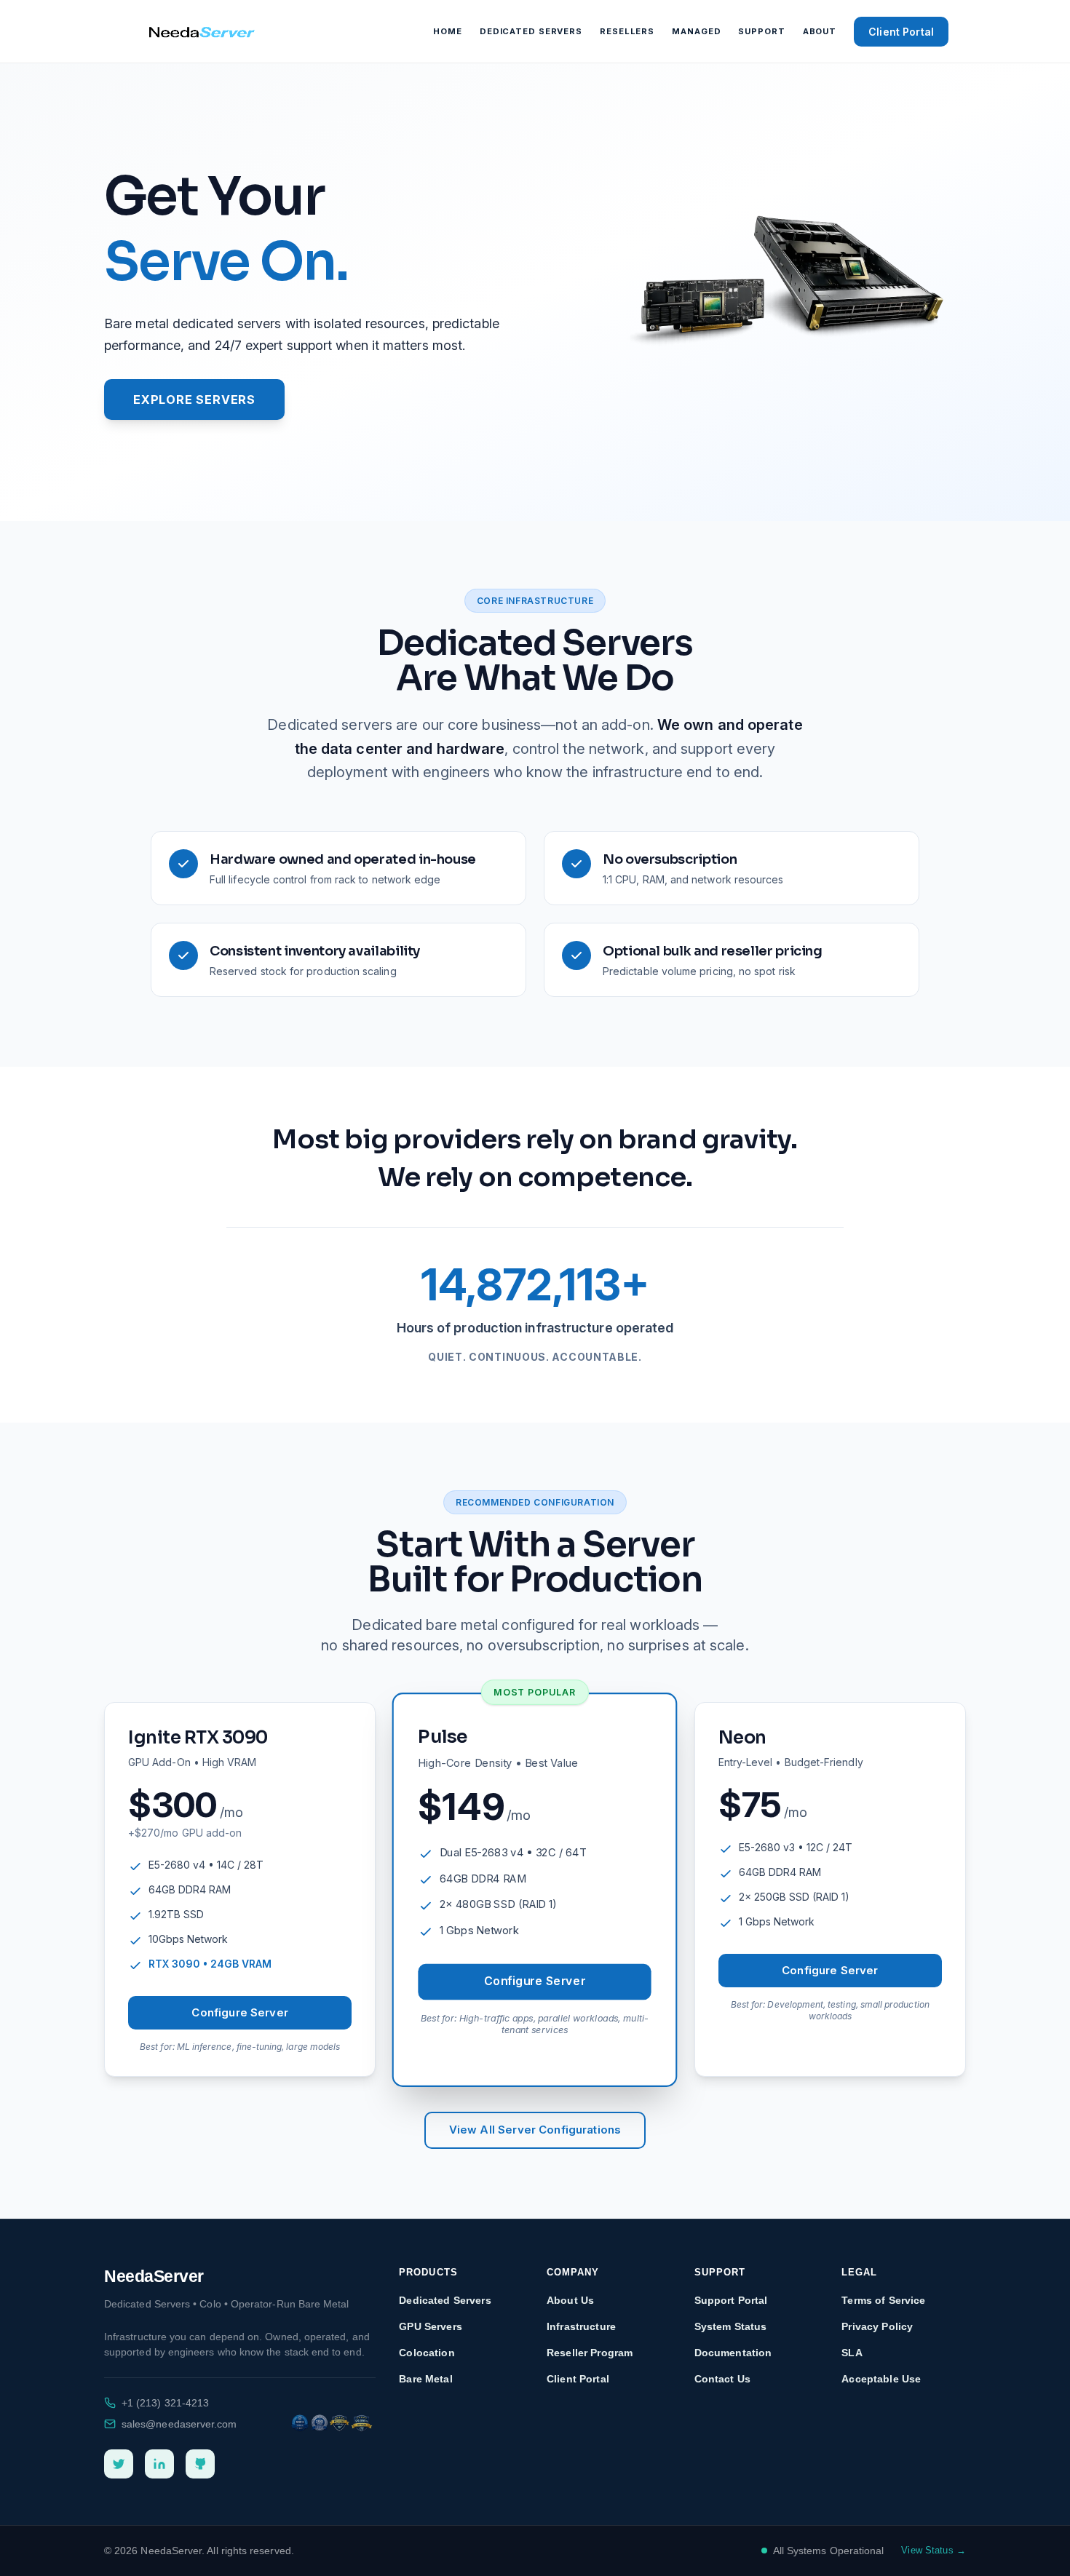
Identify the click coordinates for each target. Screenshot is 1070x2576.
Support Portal (731, 2300)
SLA (852, 2353)
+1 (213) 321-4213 (165, 2403)
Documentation (733, 2353)
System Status (731, 2326)
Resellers (627, 31)
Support (761, 31)
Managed (696, 31)
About (820, 31)
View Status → (934, 2550)
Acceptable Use (881, 2379)
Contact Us (722, 2379)
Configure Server (239, 2012)
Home (448, 31)
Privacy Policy (877, 2326)
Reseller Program (590, 2353)
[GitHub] (200, 2464)
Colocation (427, 2353)
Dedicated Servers (531, 31)
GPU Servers (431, 2326)
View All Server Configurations (535, 2130)
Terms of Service (883, 2300)
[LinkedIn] (159, 2464)
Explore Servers (194, 399)
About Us (570, 2300)
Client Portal (901, 32)
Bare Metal (425, 2379)
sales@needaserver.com (179, 2424)
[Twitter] (119, 2464)
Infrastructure (581, 2326)
